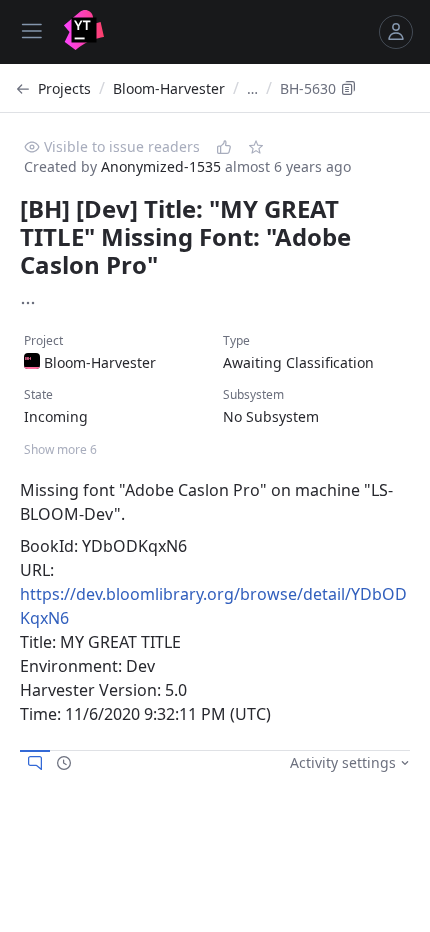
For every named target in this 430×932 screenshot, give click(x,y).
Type (236, 340)
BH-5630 (308, 88)
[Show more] (28, 303)
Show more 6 (60, 449)
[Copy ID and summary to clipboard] (349, 88)
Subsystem (253, 394)
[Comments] (35, 763)
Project (43, 340)
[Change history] (64, 763)
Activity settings (343, 762)
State (38, 394)
